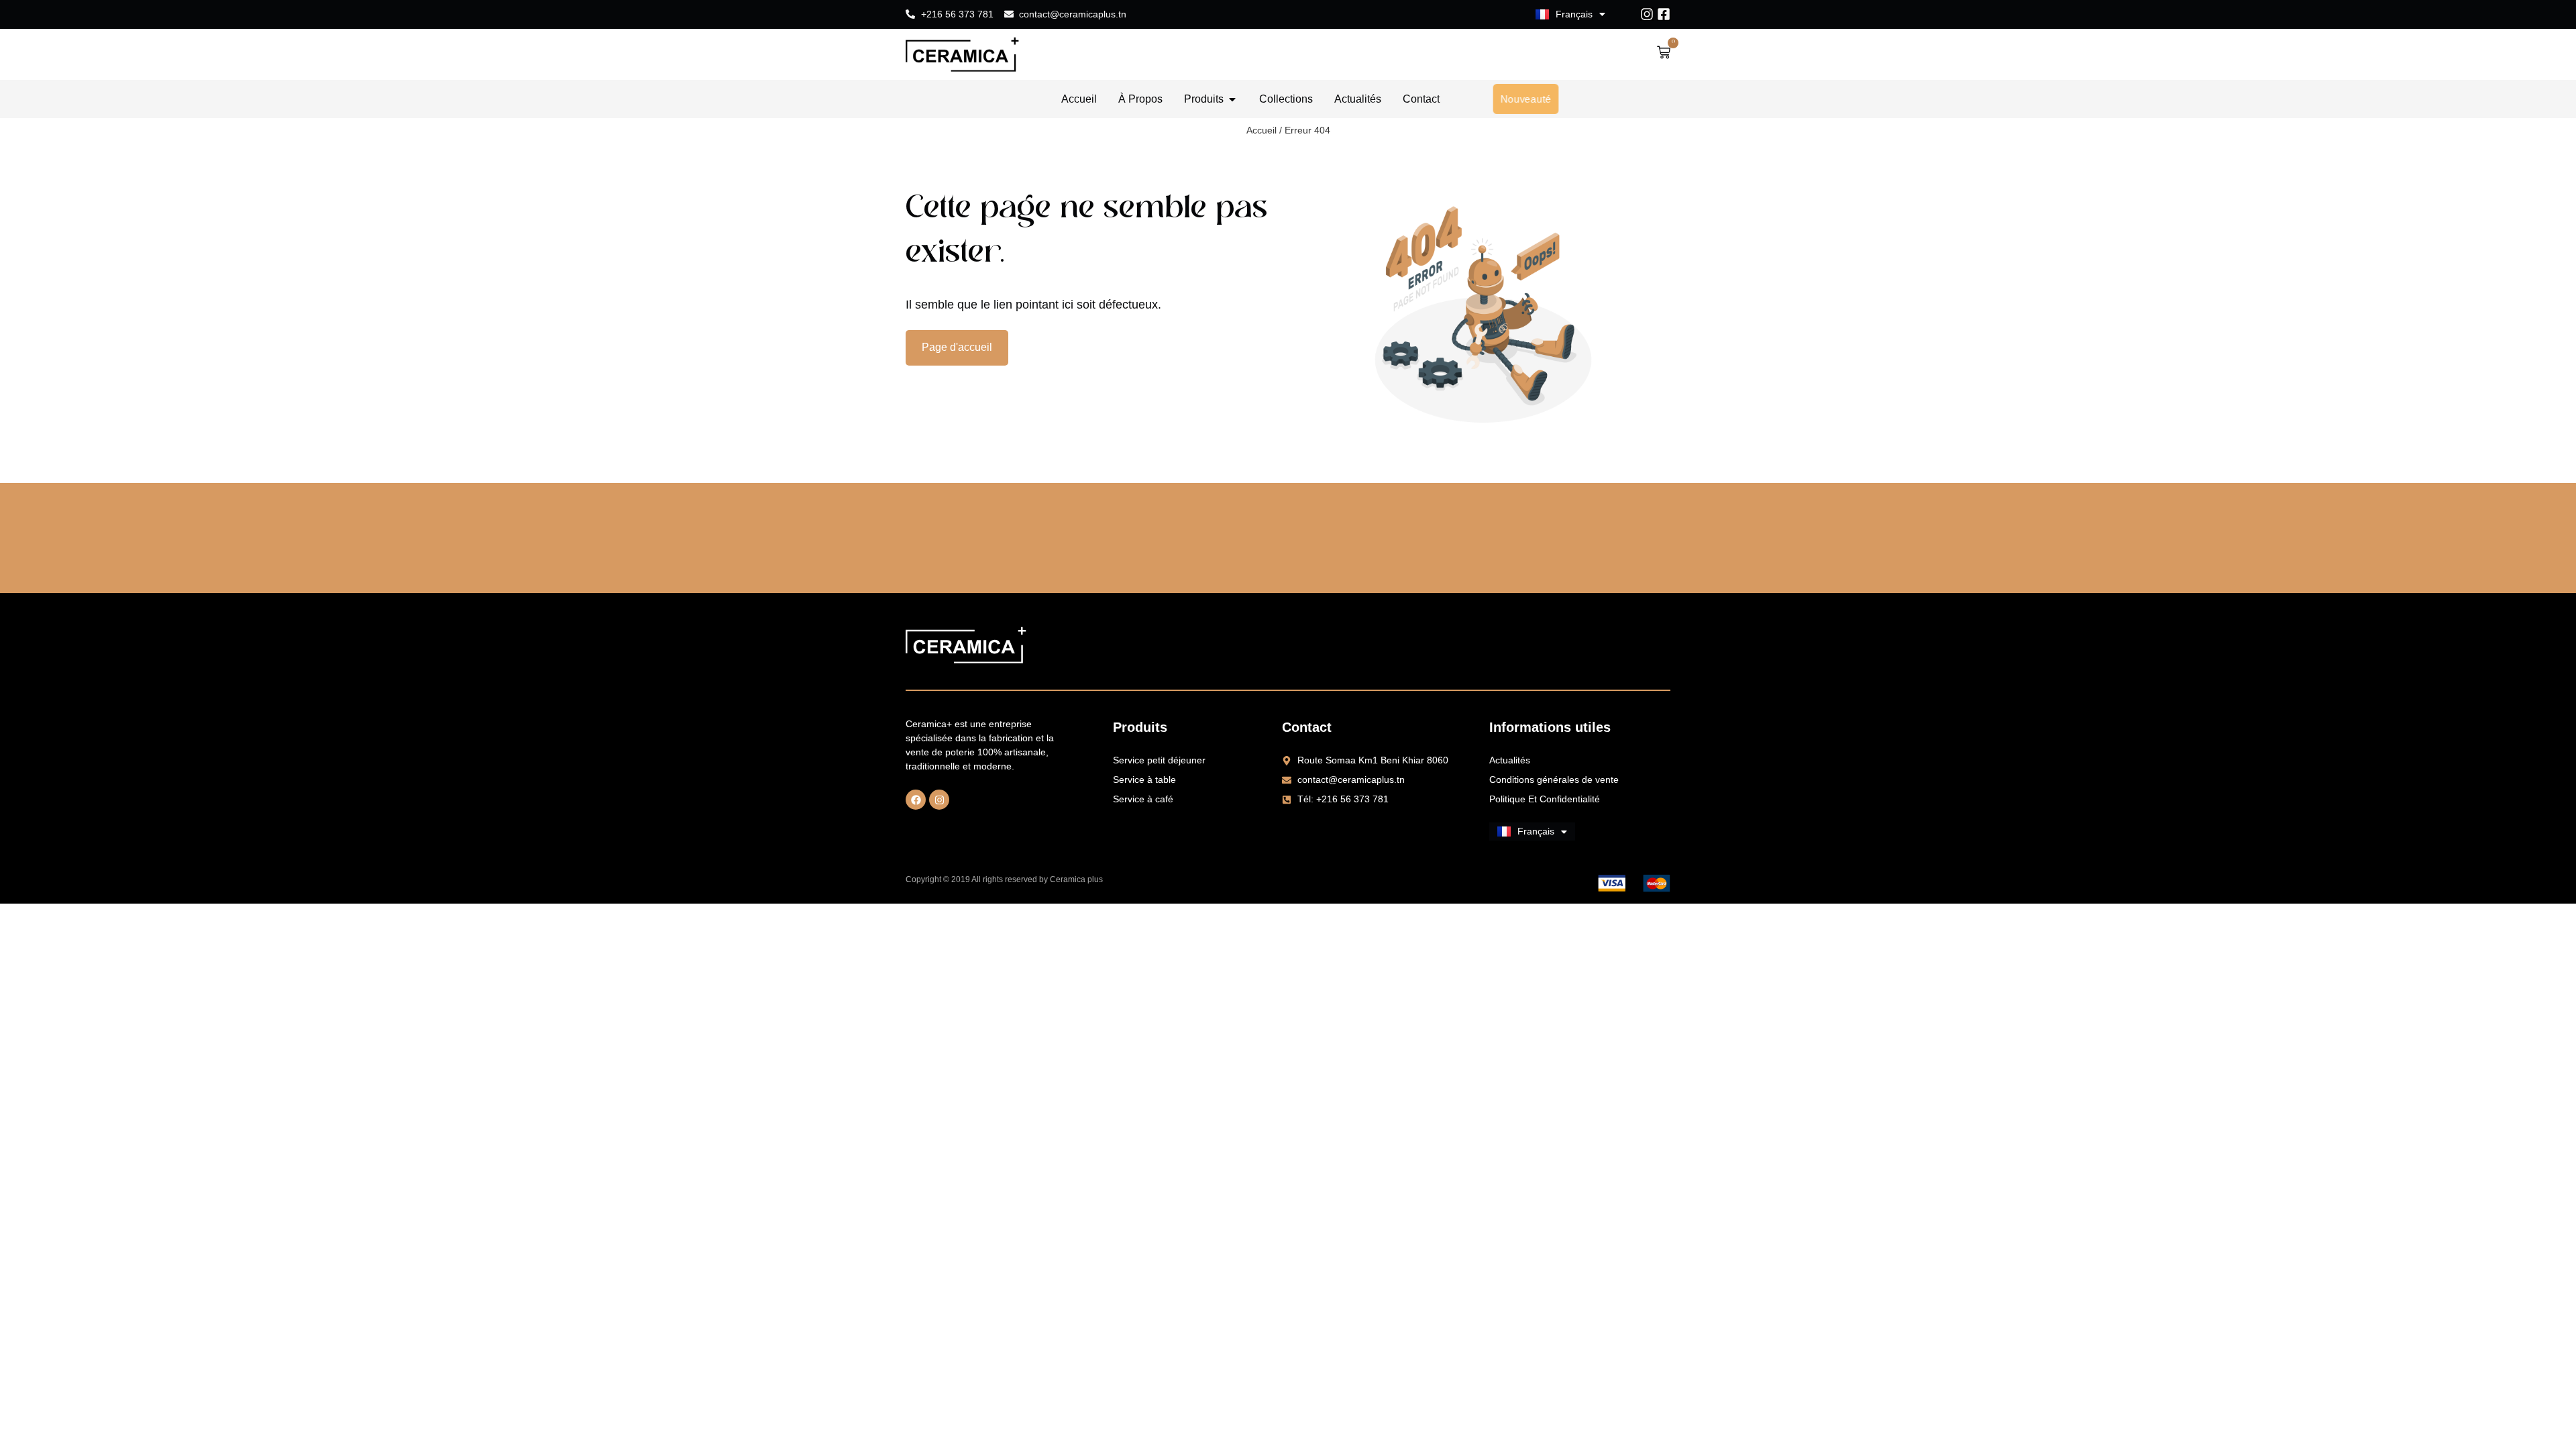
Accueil (1262, 130)
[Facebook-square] (1664, 14)
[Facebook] (916, 800)
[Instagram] (1647, 14)
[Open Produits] (1232, 99)
